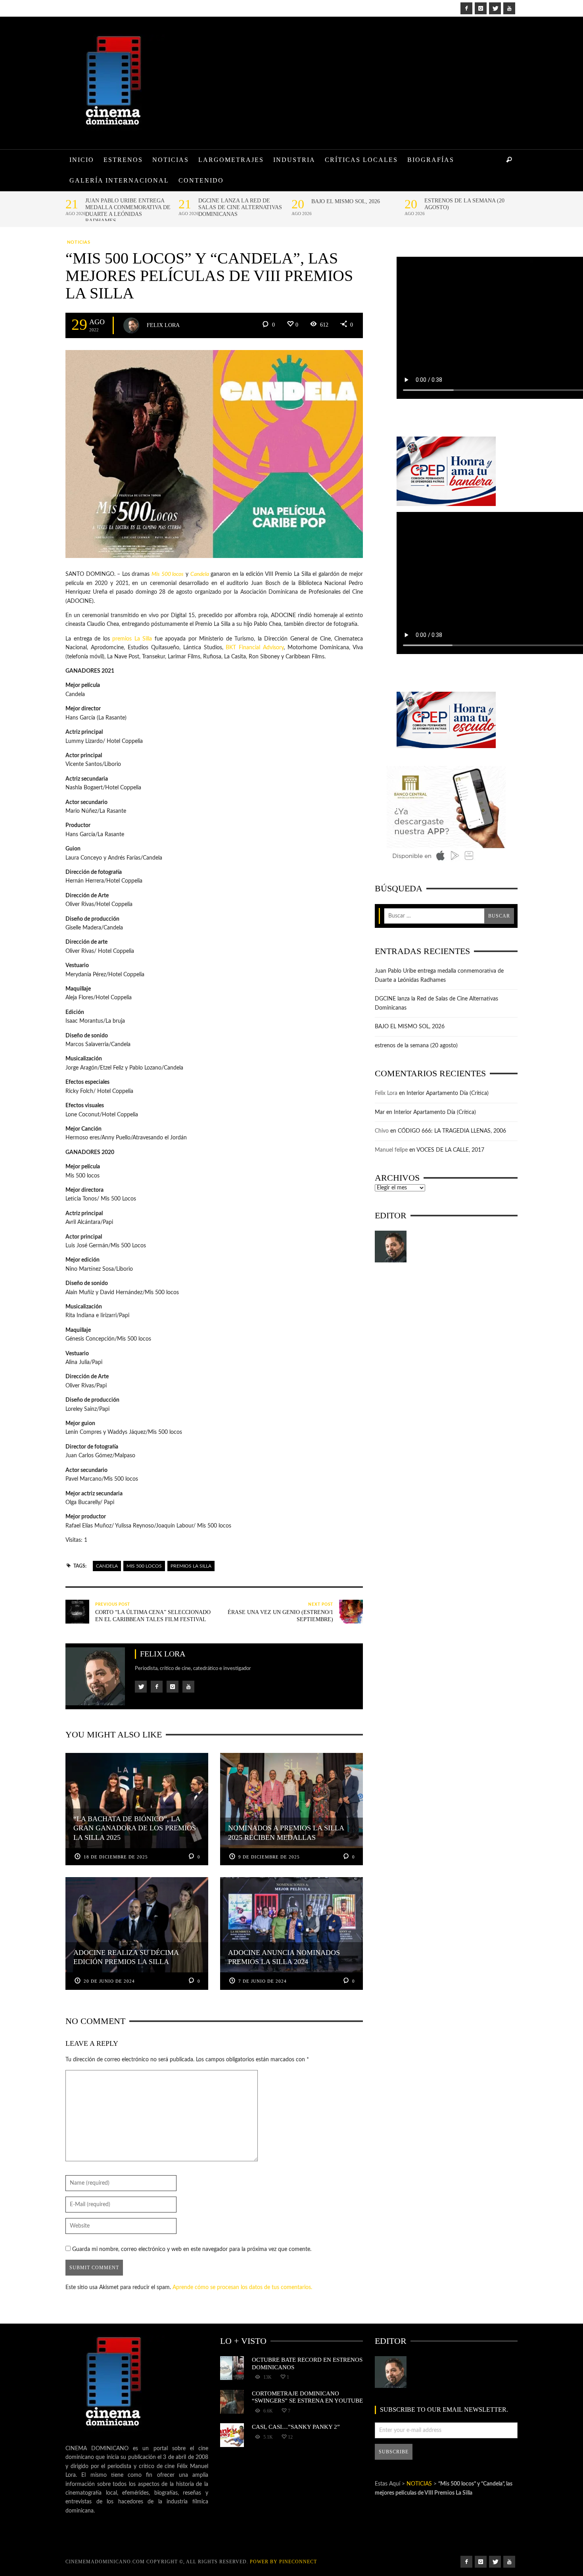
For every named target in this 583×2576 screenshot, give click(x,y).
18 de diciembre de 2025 (116, 1857)
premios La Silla (132, 639)
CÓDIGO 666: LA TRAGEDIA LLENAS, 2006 (452, 1131)
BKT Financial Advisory (255, 648)
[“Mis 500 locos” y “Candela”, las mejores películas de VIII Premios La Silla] (214, 454)
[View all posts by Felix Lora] (131, 325)
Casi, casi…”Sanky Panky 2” (296, 2427)
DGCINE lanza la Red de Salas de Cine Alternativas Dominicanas (240, 207)
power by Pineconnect (283, 2562)
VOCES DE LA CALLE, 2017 (450, 1150)
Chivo (382, 1131)
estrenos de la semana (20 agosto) (464, 204)
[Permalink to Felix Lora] (391, 1247)
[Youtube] (509, 8)
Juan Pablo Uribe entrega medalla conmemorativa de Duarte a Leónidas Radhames (128, 211)
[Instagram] (481, 8)
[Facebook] (466, 8)
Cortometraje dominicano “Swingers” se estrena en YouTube (307, 2397)
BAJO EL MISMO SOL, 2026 (346, 201)
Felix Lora (163, 325)
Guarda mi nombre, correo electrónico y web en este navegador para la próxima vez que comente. (192, 2249)
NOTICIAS (79, 242)
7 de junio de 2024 (263, 1981)
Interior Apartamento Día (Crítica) (448, 1093)
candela (107, 1566)
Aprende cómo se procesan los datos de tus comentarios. (242, 2287)
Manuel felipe (391, 1150)
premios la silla (191, 1566)
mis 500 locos (144, 1566)
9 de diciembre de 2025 (269, 1857)
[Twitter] (495, 8)
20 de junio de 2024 (109, 1981)
